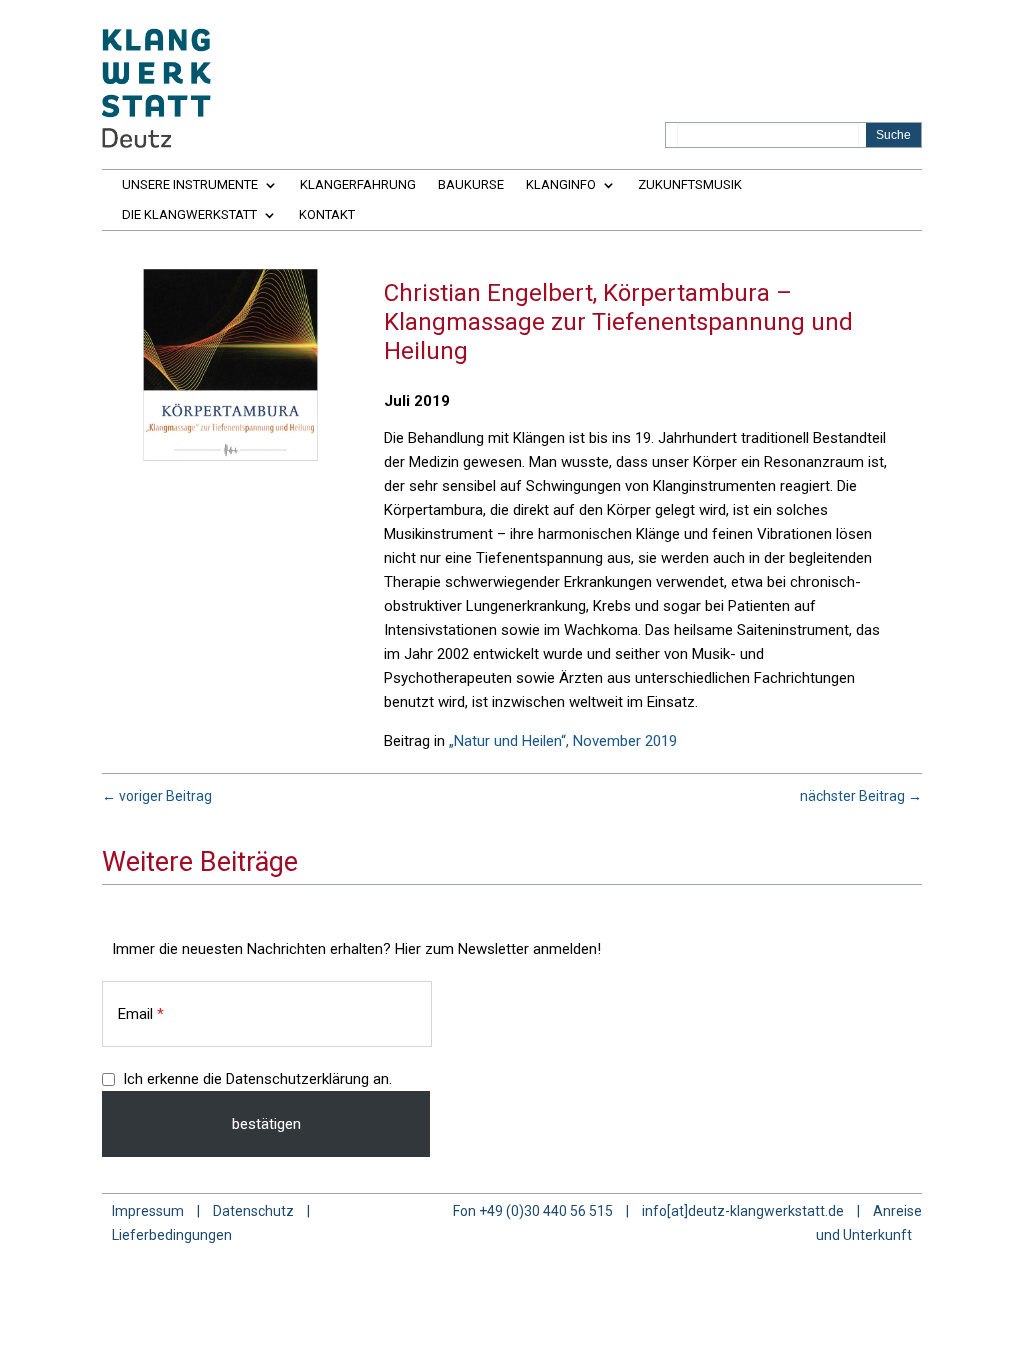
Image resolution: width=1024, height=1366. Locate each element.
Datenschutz (253, 1211)
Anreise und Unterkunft (869, 1223)
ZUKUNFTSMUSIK (690, 185)
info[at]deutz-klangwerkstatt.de (743, 1211)
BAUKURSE (471, 185)
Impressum (148, 1211)
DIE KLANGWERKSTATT (189, 215)
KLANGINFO (561, 185)
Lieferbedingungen (172, 1235)
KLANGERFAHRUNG (358, 185)
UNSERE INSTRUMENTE (190, 185)
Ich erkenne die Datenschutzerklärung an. (257, 1079)
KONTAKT (327, 215)
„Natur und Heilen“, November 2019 (563, 741)
